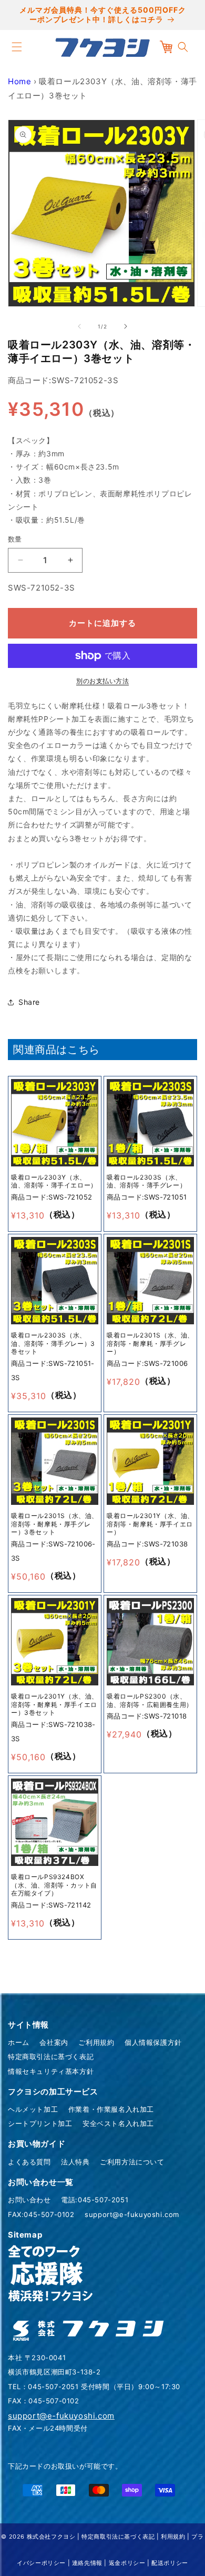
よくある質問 (29, 2162)
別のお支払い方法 (102, 681)
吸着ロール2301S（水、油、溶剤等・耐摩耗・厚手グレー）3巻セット (55, 1524)
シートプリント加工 (40, 2123)
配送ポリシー (170, 2563)
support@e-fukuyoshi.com (132, 2214)
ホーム (19, 2042)
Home (19, 81)
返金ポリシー (127, 2563)
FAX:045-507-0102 (41, 2214)
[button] (17, 47)
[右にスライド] (126, 326)
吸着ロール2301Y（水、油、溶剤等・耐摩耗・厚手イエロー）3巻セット (55, 1704)
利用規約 (173, 2537)
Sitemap (25, 2235)
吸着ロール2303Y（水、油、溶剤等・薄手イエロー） (54, 1181)
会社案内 (54, 2042)
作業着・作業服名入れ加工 (111, 2109)
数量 (15, 539)
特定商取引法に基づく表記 (51, 2056)
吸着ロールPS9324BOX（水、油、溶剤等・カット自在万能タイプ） (54, 1885)
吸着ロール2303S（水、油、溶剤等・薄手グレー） (146, 1181)
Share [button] (29, 1002)
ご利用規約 (96, 2042)
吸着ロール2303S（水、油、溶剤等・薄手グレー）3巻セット (53, 1343)
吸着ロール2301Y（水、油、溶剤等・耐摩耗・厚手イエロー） (150, 1524)
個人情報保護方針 (153, 2042)
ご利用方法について (132, 2162)
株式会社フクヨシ (51, 2537)
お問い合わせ (29, 2200)
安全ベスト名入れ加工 (118, 2123)
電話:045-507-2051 (95, 2200)
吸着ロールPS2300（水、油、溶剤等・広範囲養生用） (150, 1700)
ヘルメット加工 (33, 2109)
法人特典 (75, 2162)
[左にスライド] (79, 326)
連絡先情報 (87, 2563)
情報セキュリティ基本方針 (51, 2071)
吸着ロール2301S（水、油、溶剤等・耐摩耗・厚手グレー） (150, 1343)
